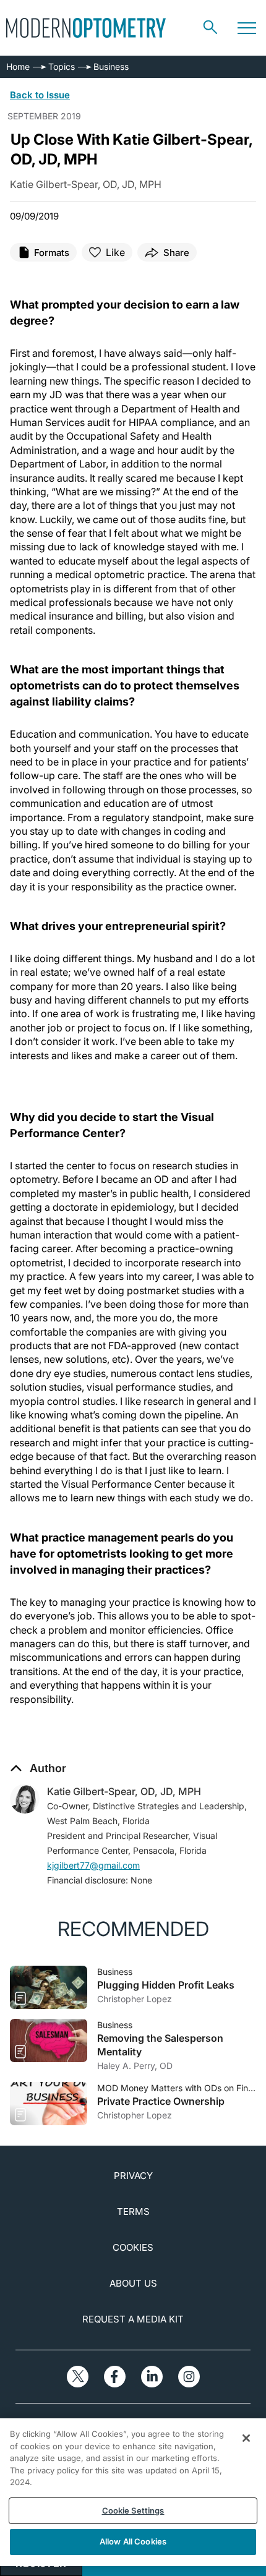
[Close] (246, 2438)
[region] (133, 2492)
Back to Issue (40, 95)
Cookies (133, 2247)
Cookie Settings (133, 2510)
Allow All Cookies (133, 2541)
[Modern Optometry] (86, 28)
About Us (133, 2283)
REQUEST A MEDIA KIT (133, 2319)
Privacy (133, 2176)
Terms (133, 2211)
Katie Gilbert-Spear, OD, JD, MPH (124, 1791)
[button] (38, 1768)
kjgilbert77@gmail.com (93, 1865)
